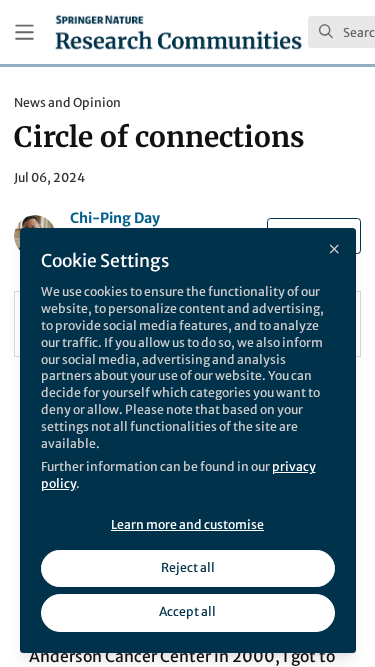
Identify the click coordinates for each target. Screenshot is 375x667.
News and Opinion (67, 102)
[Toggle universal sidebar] (24, 32)
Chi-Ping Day (115, 218)
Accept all (187, 611)
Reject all (188, 567)
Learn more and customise (187, 524)
